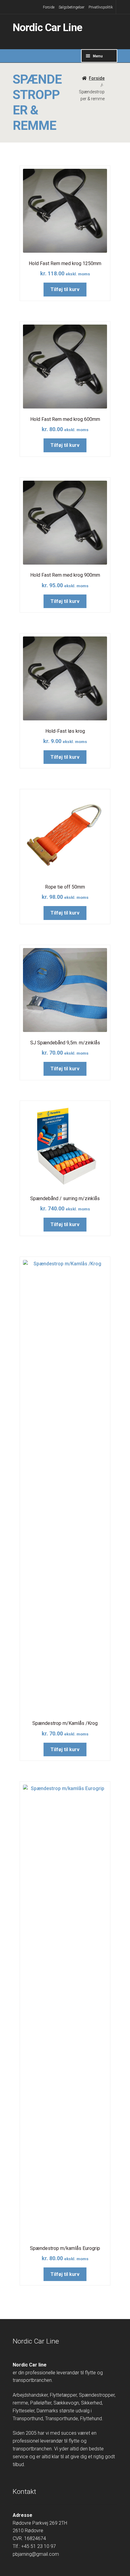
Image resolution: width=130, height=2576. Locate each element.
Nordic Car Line (47, 28)
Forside (49, 7)
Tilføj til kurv (65, 289)
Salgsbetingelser (71, 7)
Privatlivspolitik (101, 7)
